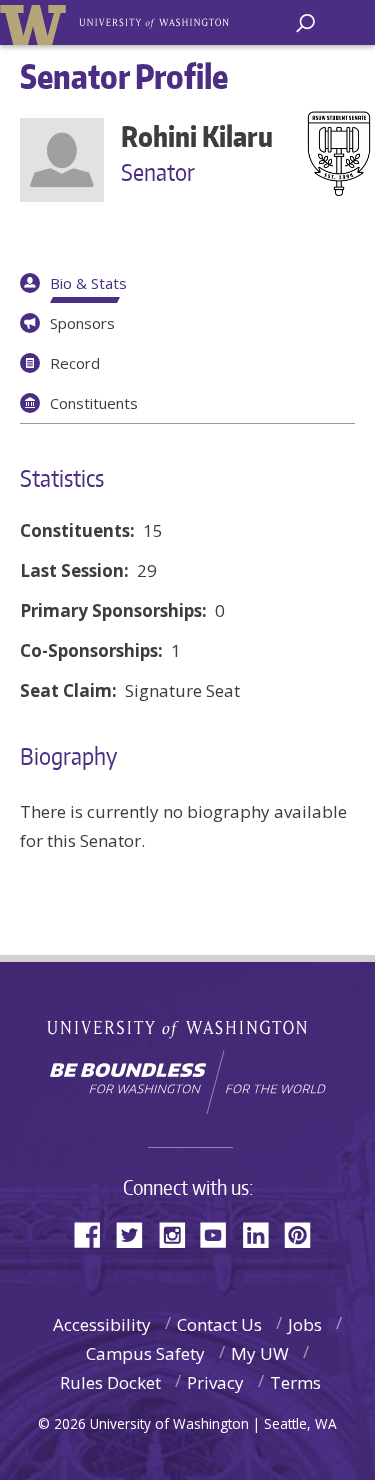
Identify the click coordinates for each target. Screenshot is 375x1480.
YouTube (221, 1233)
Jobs (305, 1324)
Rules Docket (110, 1382)
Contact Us (219, 1324)
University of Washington (187, 1026)
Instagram (179, 1233)
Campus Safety (145, 1353)
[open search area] (305, 23)
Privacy (215, 1382)
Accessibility (102, 1324)
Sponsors (82, 323)
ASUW (36, 22)
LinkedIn (263, 1233)
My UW (260, 1353)
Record (75, 363)
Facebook (95, 1233)
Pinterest (305, 1233)
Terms (295, 1382)
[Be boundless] (187, 1082)
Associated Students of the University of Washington (155, 21)
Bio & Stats (88, 283)
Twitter (137, 1233)
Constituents (94, 403)
